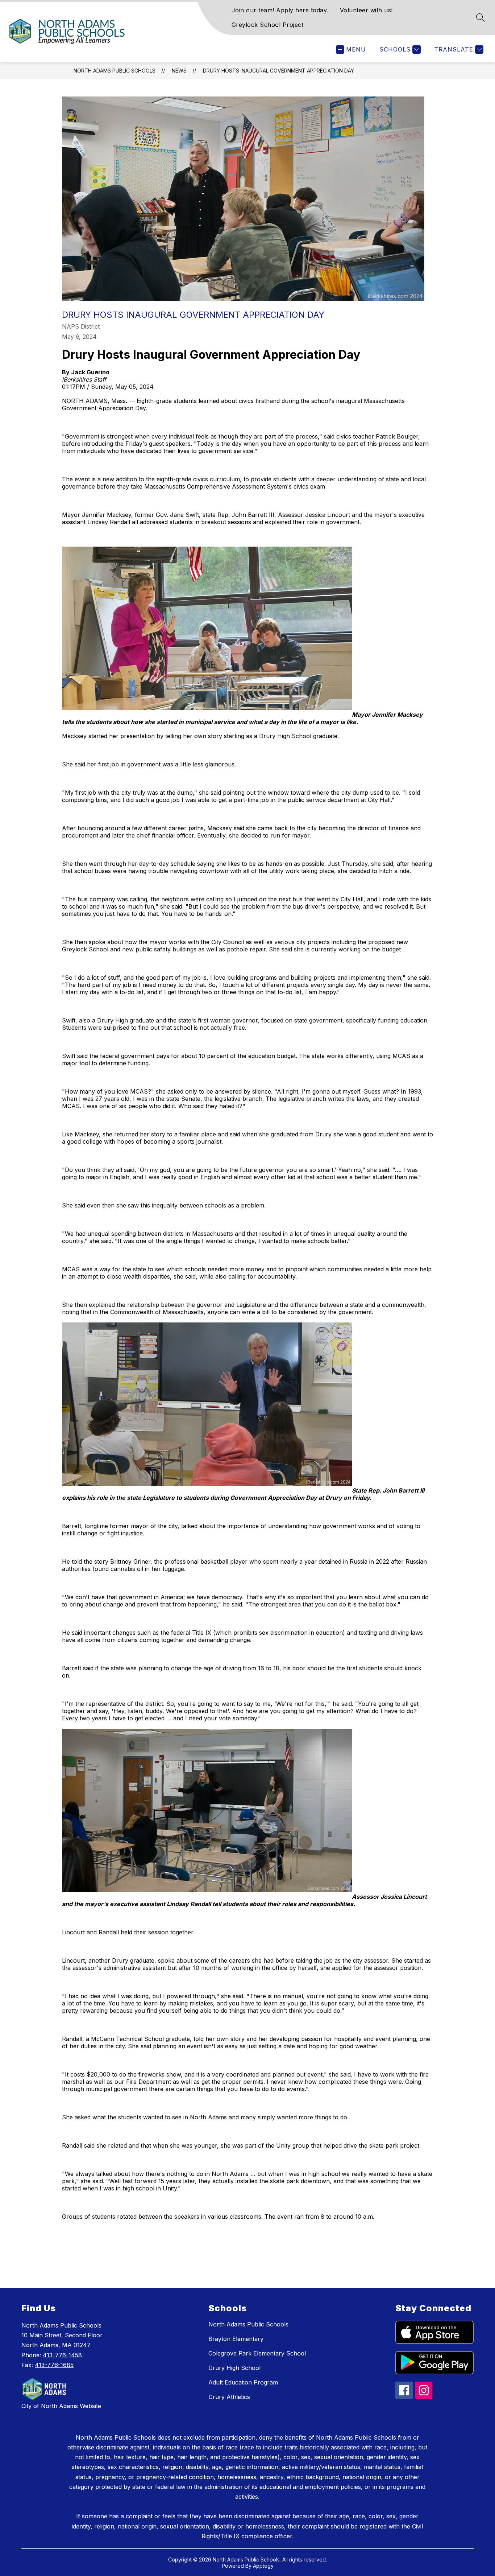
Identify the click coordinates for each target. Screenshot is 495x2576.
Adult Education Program (243, 2382)
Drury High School (234, 2368)
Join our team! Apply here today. (280, 10)
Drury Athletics (229, 2397)
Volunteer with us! (366, 10)
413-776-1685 (54, 2365)
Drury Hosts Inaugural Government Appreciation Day (278, 71)
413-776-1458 (62, 2355)
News (179, 71)
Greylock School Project (268, 25)
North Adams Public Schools (115, 71)
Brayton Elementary (236, 2339)
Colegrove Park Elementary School (257, 2353)
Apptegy (263, 2566)
